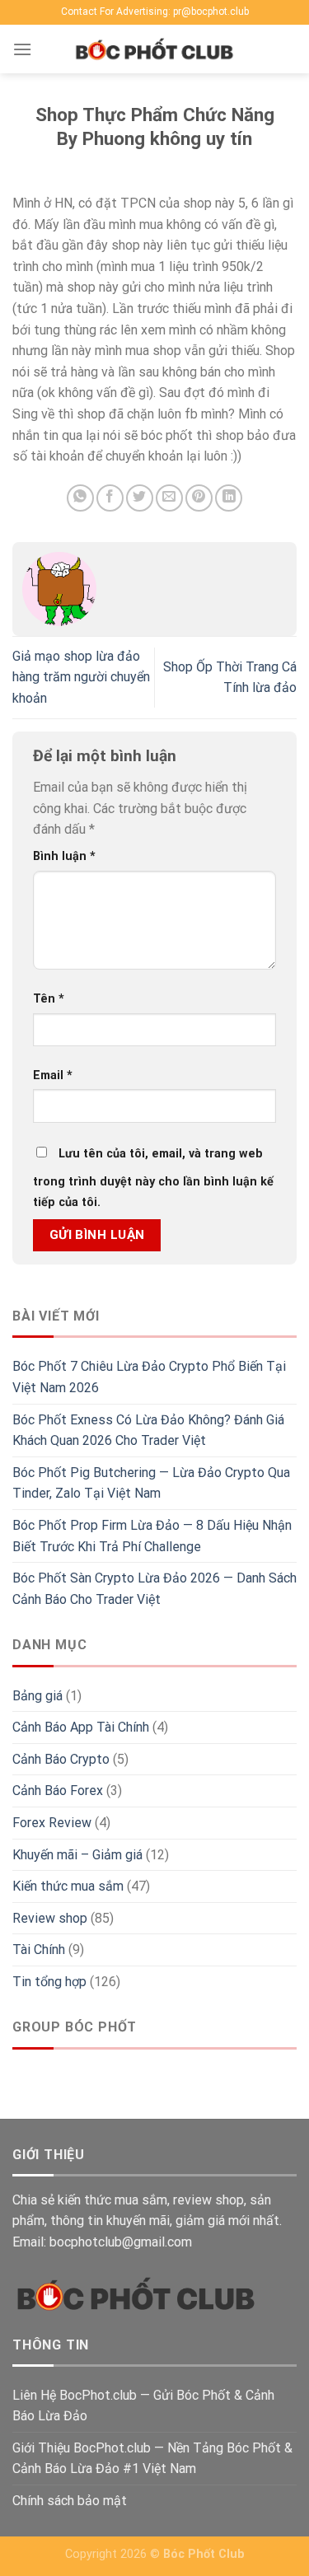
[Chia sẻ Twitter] (140, 498)
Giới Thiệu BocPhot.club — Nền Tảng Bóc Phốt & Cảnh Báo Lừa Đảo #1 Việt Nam (152, 2459)
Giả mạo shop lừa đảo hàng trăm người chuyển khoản (81, 677)
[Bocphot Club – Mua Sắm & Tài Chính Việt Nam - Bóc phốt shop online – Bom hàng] (155, 49)
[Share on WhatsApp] (80, 498)
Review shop (50, 1918)
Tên (49, 999)
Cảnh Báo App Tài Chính (81, 1727)
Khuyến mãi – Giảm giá (77, 1855)
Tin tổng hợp (49, 1982)
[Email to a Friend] (169, 498)
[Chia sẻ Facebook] (110, 498)
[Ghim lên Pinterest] (199, 498)
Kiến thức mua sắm (68, 1886)
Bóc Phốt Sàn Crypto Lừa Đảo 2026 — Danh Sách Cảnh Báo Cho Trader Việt (154, 1589)
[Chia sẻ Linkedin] (229, 498)
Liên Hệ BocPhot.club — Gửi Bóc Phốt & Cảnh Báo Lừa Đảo (143, 2406)
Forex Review (52, 1823)
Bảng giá (37, 1696)
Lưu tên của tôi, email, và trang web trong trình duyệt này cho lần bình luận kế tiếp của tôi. (153, 1178)
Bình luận (64, 856)
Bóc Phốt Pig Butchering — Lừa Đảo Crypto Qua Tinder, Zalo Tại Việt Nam (151, 1483)
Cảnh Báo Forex (58, 1791)
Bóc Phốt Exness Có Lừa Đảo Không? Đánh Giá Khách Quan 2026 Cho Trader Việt (148, 1431)
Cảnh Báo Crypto (61, 1759)
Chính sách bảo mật (70, 2501)
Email (53, 1075)
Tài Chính (39, 1950)
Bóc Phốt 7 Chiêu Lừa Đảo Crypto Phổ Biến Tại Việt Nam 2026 (149, 1377)
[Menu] (22, 49)
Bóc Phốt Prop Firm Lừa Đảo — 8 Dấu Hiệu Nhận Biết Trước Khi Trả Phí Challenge (152, 1536)
